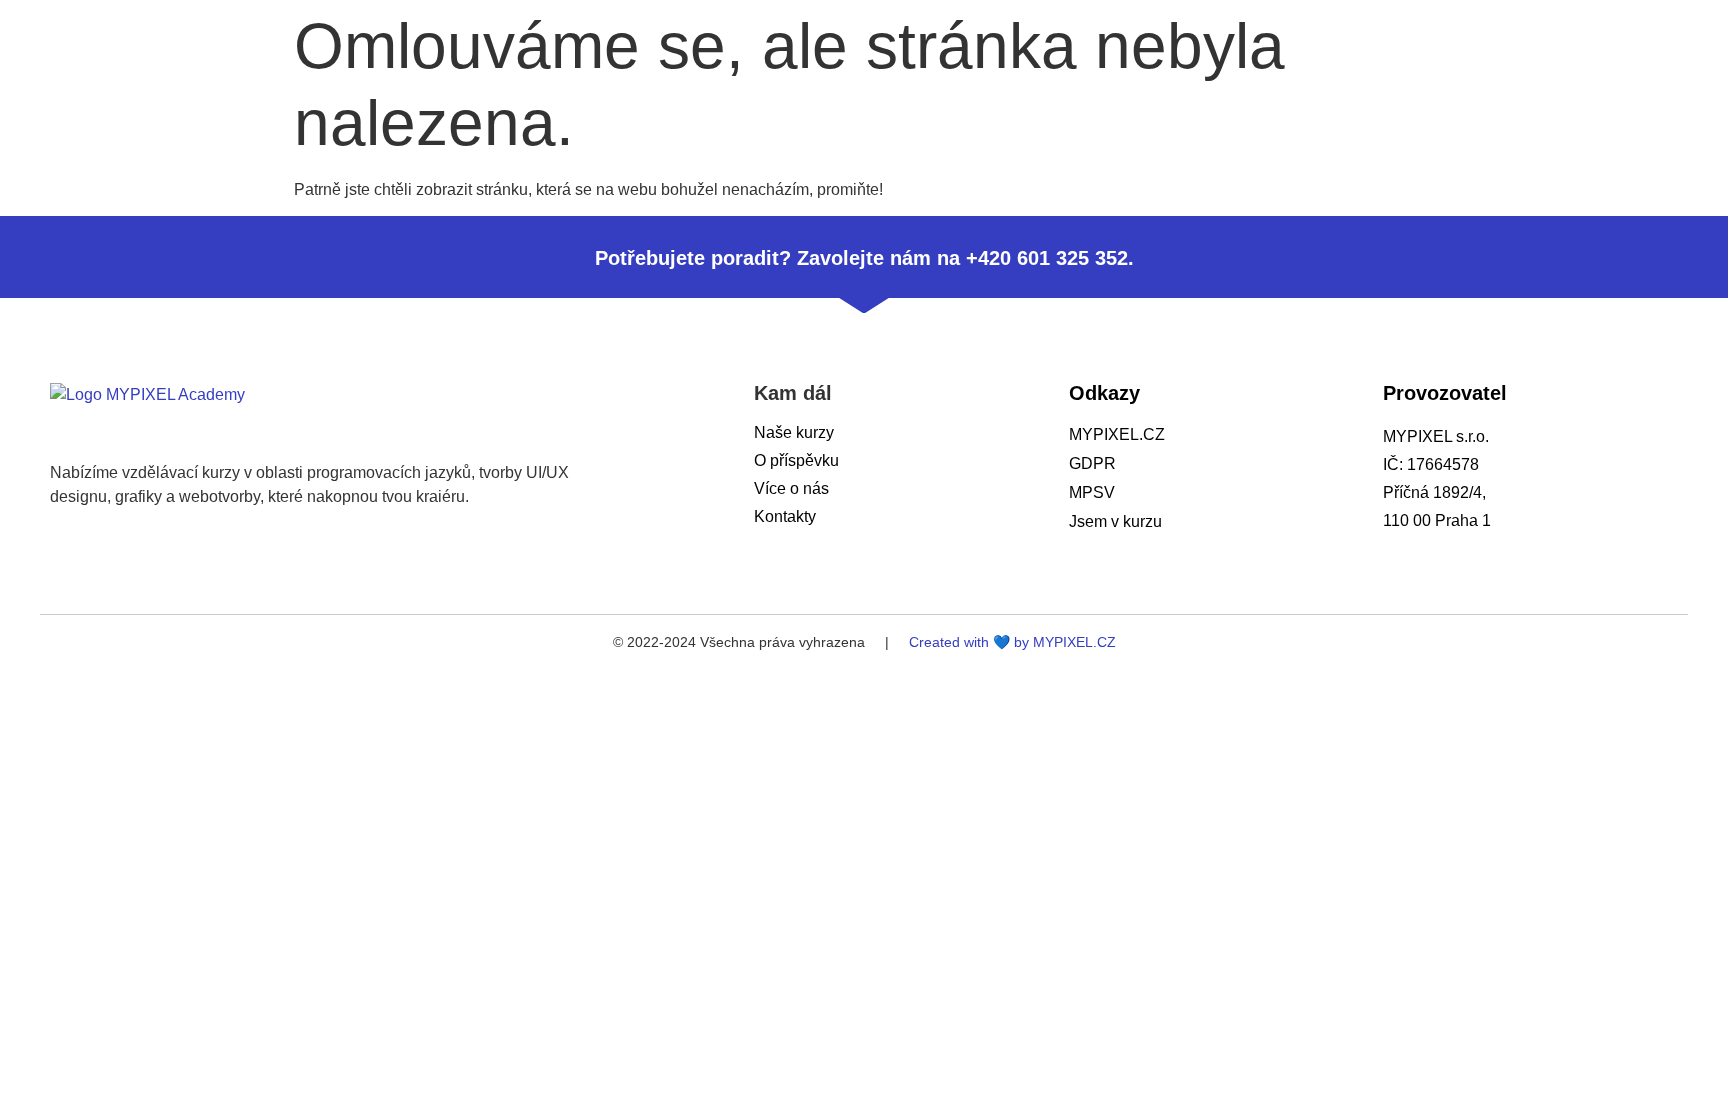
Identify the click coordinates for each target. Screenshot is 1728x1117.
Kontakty (785, 516)
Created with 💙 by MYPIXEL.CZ (1012, 642)
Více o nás (791, 488)
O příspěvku (796, 460)
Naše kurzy (794, 432)
